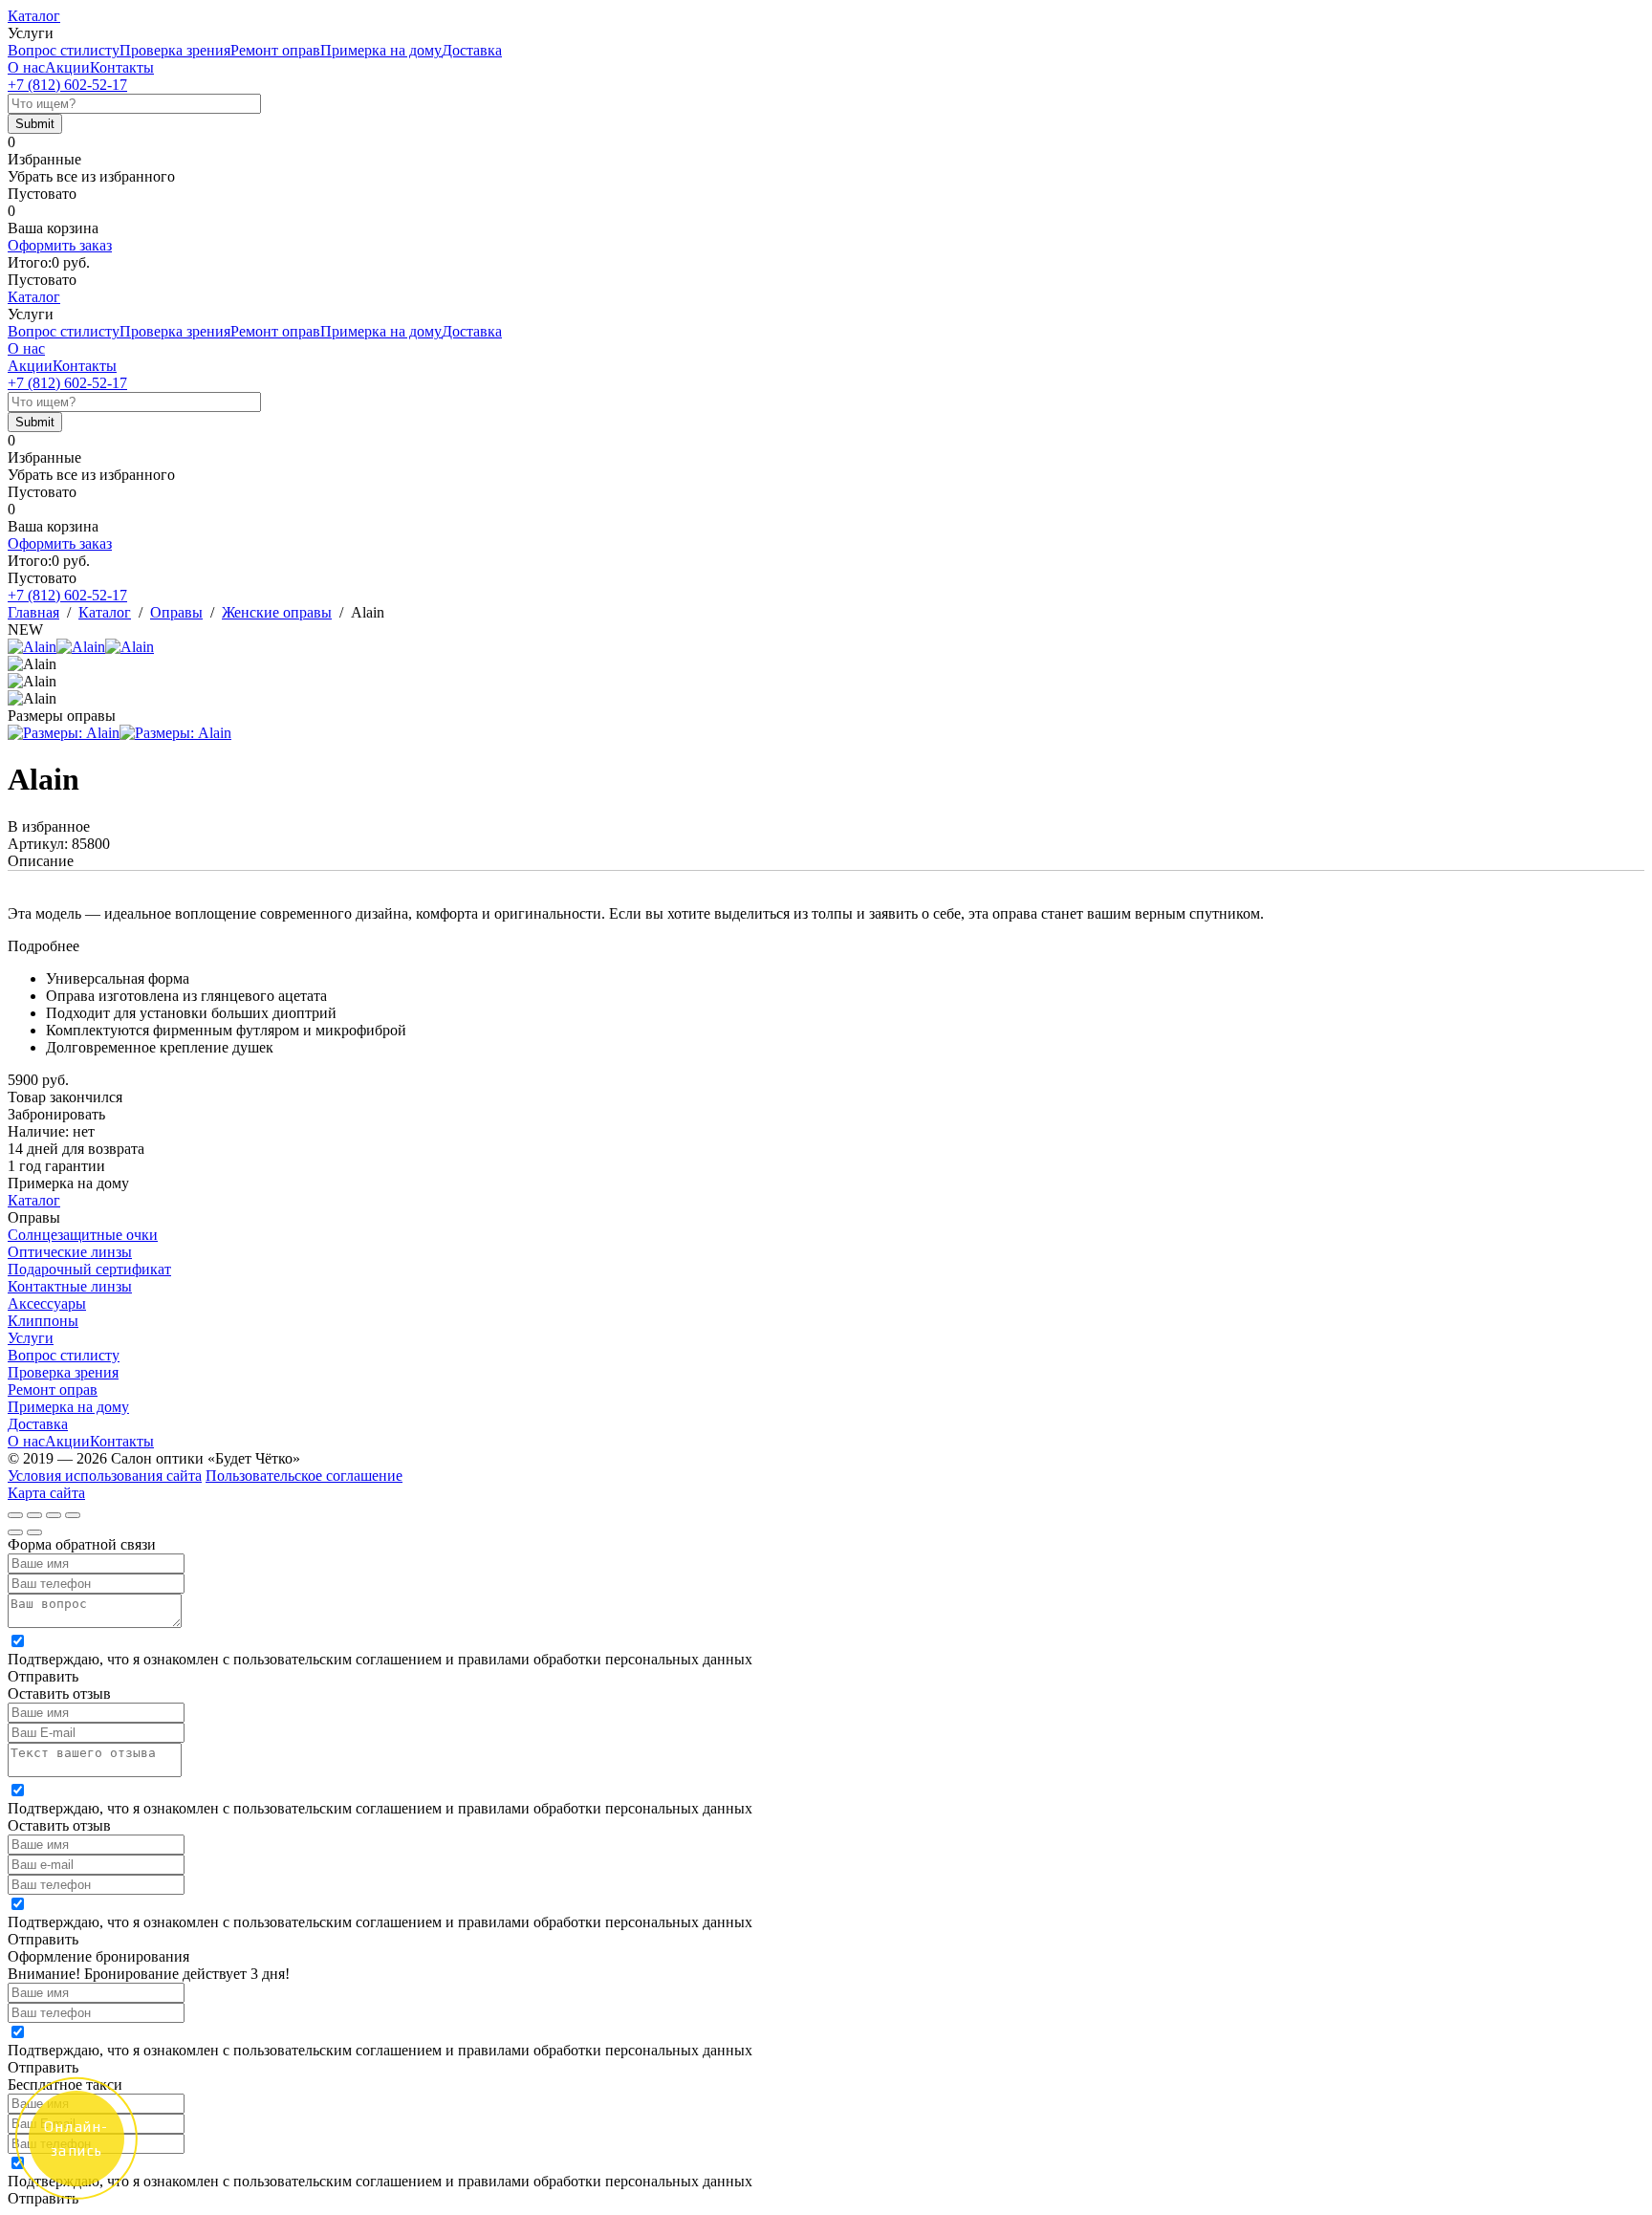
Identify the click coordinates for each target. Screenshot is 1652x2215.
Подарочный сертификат (89, 1269)
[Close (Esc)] (15, 1515)
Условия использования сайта (105, 1476)
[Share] (34, 1515)
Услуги (31, 1338)
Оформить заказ (60, 245)
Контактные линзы (70, 1286)
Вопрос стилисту (64, 50)
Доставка (472, 50)
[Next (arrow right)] (34, 1532)
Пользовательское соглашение (304, 1476)
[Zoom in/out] (73, 1515)
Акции (67, 67)
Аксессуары (47, 1303)
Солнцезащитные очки (83, 1235)
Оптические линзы (70, 1252)
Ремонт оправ (275, 50)
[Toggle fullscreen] (54, 1515)
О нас (26, 67)
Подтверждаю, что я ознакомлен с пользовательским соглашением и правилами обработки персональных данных (380, 1659)
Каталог (34, 16)
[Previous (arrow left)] (15, 1532)
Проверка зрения (175, 50)
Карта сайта (46, 1493)
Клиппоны (43, 1321)
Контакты (122, 67)
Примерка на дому (381, 50)
